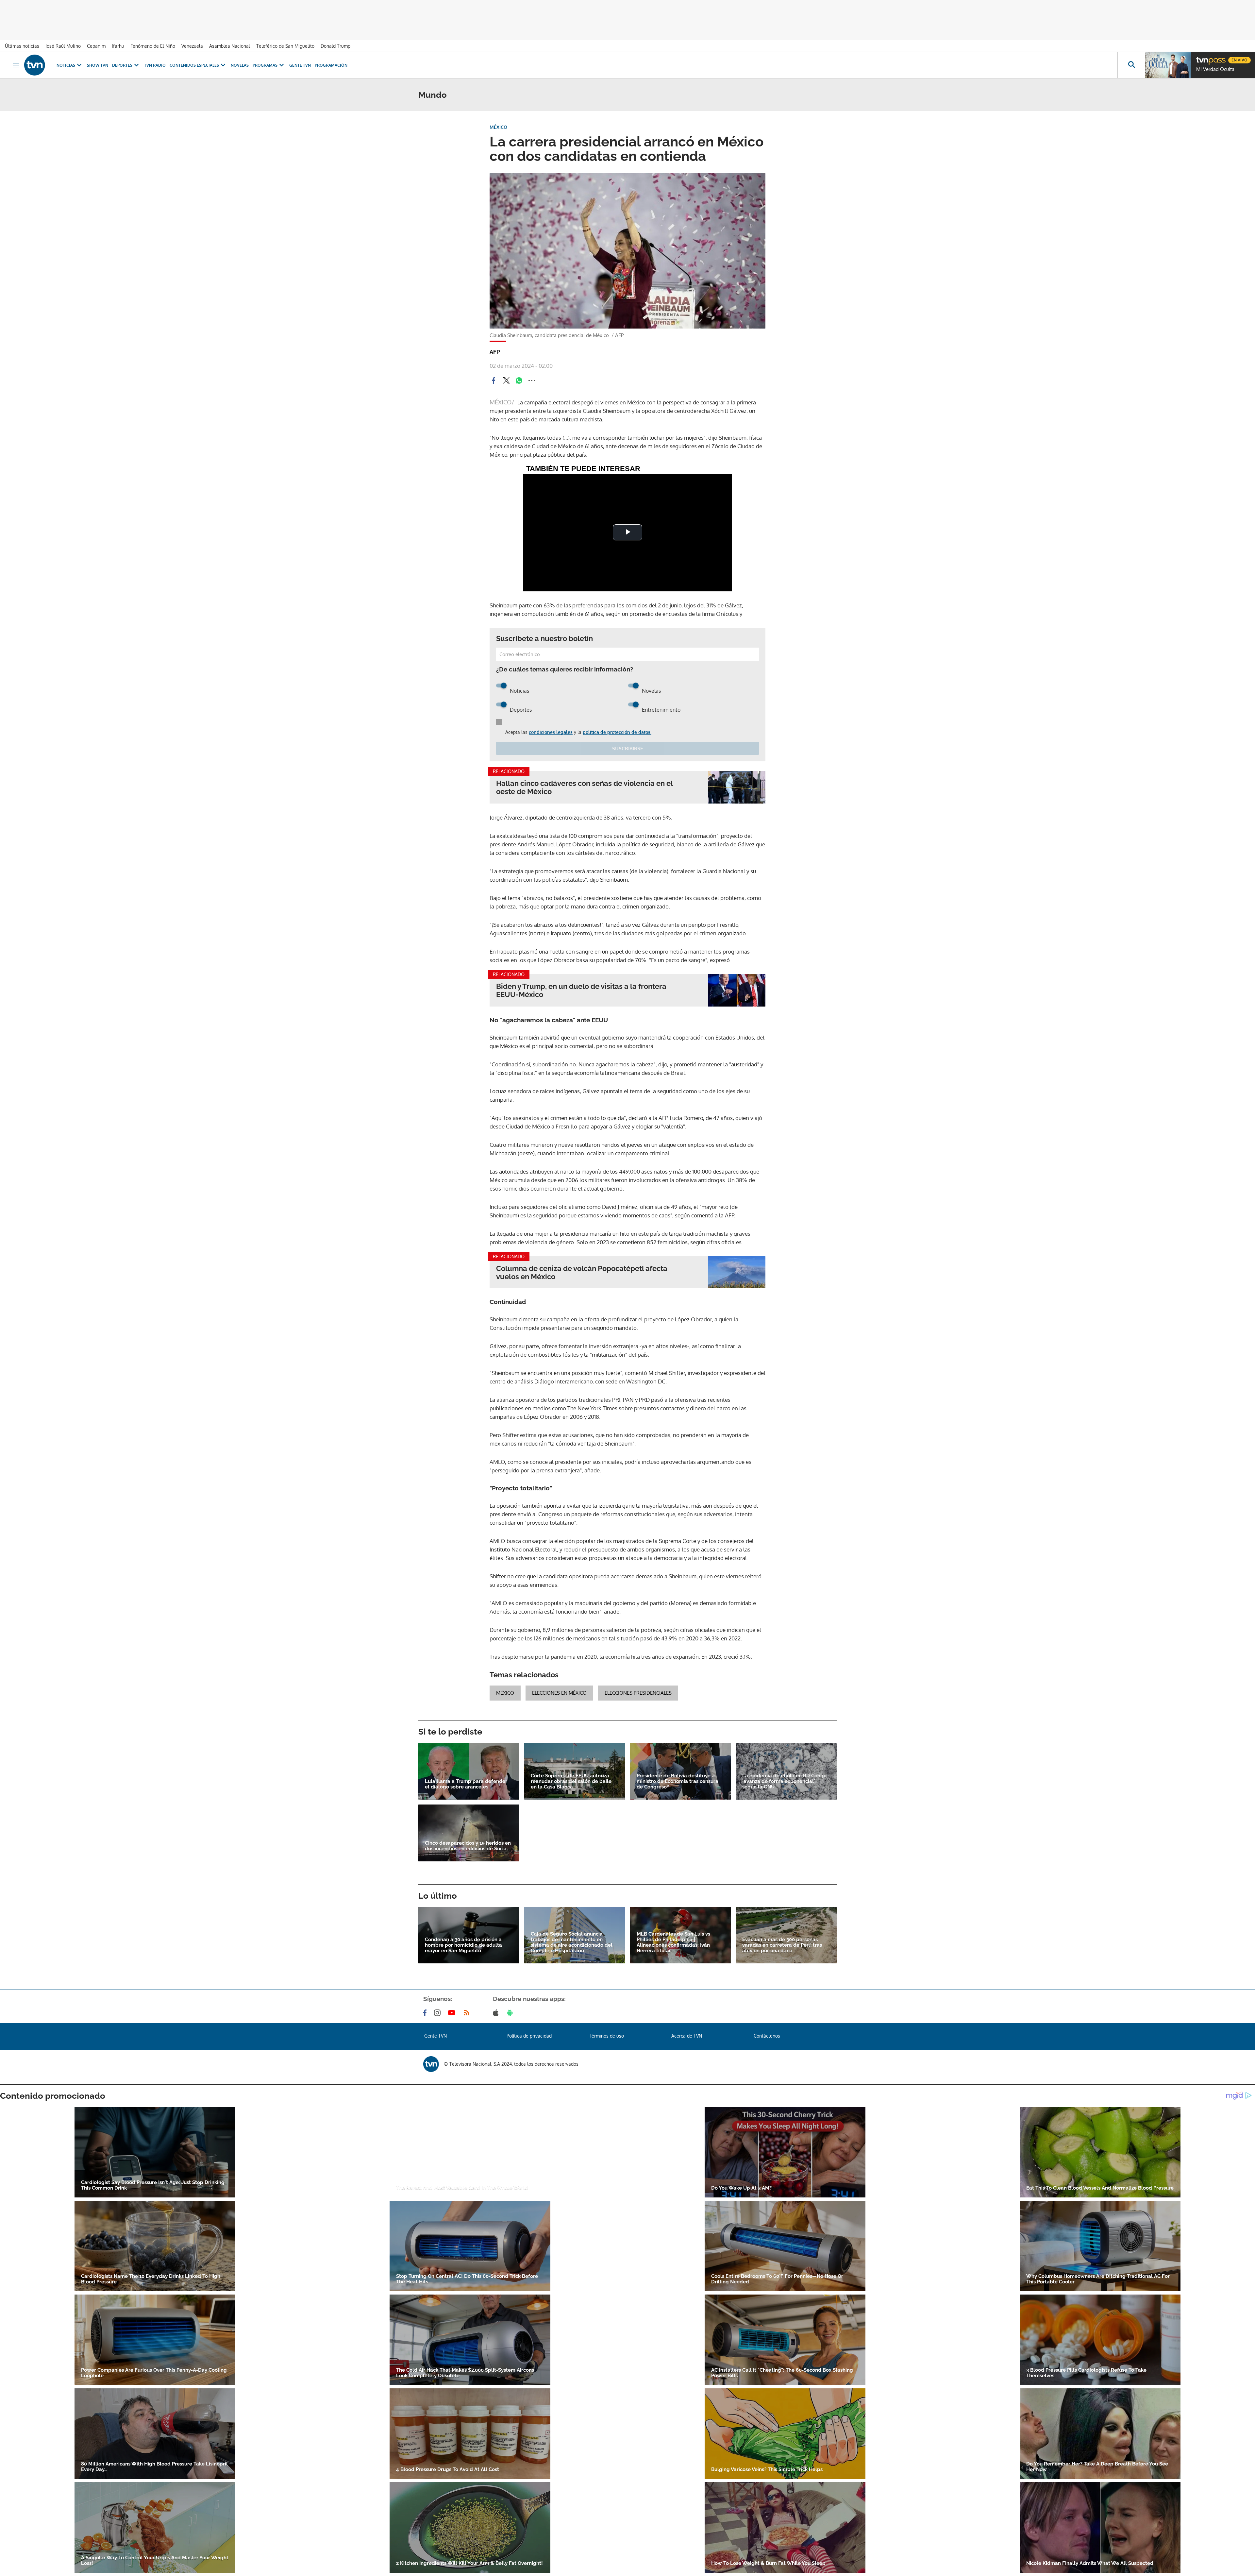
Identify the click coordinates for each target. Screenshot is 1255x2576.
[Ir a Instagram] (439, 2013)
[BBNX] (431, 2064)
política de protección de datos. (617, 732)
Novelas (240, 65)
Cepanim (96, 46)
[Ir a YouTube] (453, 2013)
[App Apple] (497, 2013)
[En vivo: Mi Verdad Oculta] (1168, 65)
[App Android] (511, 2013)
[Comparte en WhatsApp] (519, 381)
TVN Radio (155, 65)
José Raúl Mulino (63, 46)
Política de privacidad (529, 2036)
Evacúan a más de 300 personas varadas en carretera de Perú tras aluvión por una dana (782, 1945)
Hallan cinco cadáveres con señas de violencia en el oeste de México (584, 788)
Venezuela (192, 46)
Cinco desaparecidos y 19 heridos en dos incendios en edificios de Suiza (468, 1846)
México (505, 1693)
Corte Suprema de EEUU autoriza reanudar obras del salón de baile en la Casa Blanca (571, 1781)
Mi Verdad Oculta (1215, 69)
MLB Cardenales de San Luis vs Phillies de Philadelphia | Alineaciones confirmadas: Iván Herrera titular (673, 1942)
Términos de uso (606, 2036)
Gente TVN (300, 65)
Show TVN (98, 65)
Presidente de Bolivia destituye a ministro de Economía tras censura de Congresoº (678, 1781)
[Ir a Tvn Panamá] (35, 65)
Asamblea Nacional (230, 46)
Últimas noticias (22, 46)
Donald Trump (335, 46)
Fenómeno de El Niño (153, 46)
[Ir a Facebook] (426, 2013)
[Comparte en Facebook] (494, 381)
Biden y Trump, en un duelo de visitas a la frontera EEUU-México (581, 991)
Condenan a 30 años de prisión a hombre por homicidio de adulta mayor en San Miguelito (463, 1945)
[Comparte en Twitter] (506, 381)
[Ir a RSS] (468, 2013)
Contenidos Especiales (194, 65)
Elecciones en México (559, 1693)
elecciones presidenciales (638, 1693)
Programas (265, 65)
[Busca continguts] (1131, 65)
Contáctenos (767, 2036)
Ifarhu (118, 46)
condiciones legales (551, 732)
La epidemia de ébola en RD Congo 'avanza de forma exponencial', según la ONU (784, 1781)
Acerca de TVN (687, 2036)
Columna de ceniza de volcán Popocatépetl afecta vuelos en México (582, 1273)
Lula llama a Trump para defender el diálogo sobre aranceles (466, 1784)
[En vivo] (1202, 58)
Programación (331, 65)
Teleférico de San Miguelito (285, 46)
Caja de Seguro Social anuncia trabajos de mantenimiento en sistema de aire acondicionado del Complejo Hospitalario (572, 1942)
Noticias (66, 65)
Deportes (122, 65)
